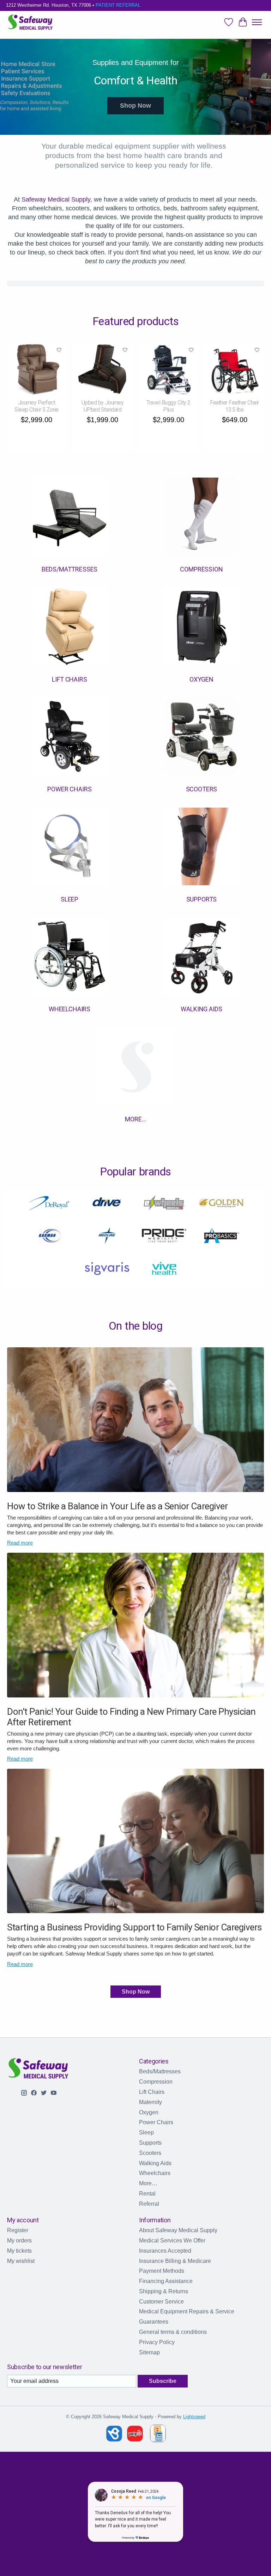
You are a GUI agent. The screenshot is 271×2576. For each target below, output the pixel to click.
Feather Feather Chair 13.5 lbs (234, 406)
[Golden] (221, 1204)
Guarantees (154, 2322)
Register (18, 2230)
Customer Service (161, 2302)
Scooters (202, 789)
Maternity (150, 2102)
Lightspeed (194, 2417)
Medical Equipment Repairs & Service (187, 2311)
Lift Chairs (69, 679)
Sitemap (149, 2352)
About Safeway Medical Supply (178, 2230)
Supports (202, 899)
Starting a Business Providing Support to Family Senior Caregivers (134, 1927)
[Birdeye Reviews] (115, 2440)
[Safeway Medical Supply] (31, 22)
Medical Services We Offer (172, 2240)
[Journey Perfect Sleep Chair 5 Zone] (37, 369)
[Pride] (164, 1237)
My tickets (19, 2251)
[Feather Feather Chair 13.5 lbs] (234, 369)
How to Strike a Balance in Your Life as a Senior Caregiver (117, 1506)
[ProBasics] (221, 1237)
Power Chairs (69, 789)
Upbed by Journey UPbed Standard (103, 406)
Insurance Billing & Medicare (175, 2261)
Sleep (70, 899)
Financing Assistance (166, 2281)
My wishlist (21, 2261)
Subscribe (163, 2381)
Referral (149, 2204)
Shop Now (135, 106)
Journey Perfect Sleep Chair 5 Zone (36, 406)
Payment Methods (162, 2271)
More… (135, 1119)
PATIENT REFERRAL (118, 5)
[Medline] (107, 1237)
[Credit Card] (158, 2435)
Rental (147, 2194)
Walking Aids (201, 1009)
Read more (20, 1543)
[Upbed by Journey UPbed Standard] (103, 369)
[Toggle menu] (257, 22)
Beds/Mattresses (70, 569)
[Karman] (50, 1237)
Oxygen (201, 679)
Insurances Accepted (165, 2251)
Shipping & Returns (164, 2291)
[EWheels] (164, 1204)
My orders (19, 2240)
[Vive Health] (164, 1269)
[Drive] (107, 1204)
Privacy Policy (157, 2342)
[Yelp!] (135, 2440)
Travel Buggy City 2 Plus (168, 406)
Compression (201, 569)
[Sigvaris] (107, 1269)
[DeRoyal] (50, 1204)
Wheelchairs (70, 1009)
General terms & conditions (173, 2332)
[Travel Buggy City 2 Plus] (168, 369)
